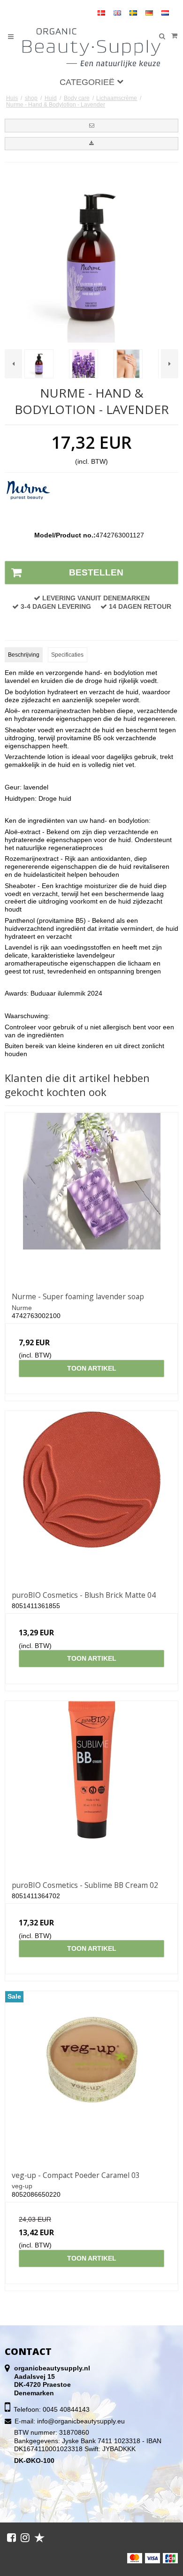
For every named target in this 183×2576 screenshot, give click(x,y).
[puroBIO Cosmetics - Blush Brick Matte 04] (91, 1497)
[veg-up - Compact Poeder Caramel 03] (91, 2078)
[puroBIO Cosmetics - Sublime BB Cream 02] (91, 1787)
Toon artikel (92, 1368)
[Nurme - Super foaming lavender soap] (91, 1199)
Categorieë (88, 82)
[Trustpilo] (39, 2538)
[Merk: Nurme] (28, 503)
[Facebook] (11, 2538)
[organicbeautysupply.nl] (92, 48)
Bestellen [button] (96, 572)
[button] (91, 125)
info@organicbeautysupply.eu (81, 2421)
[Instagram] (25, 2538)
